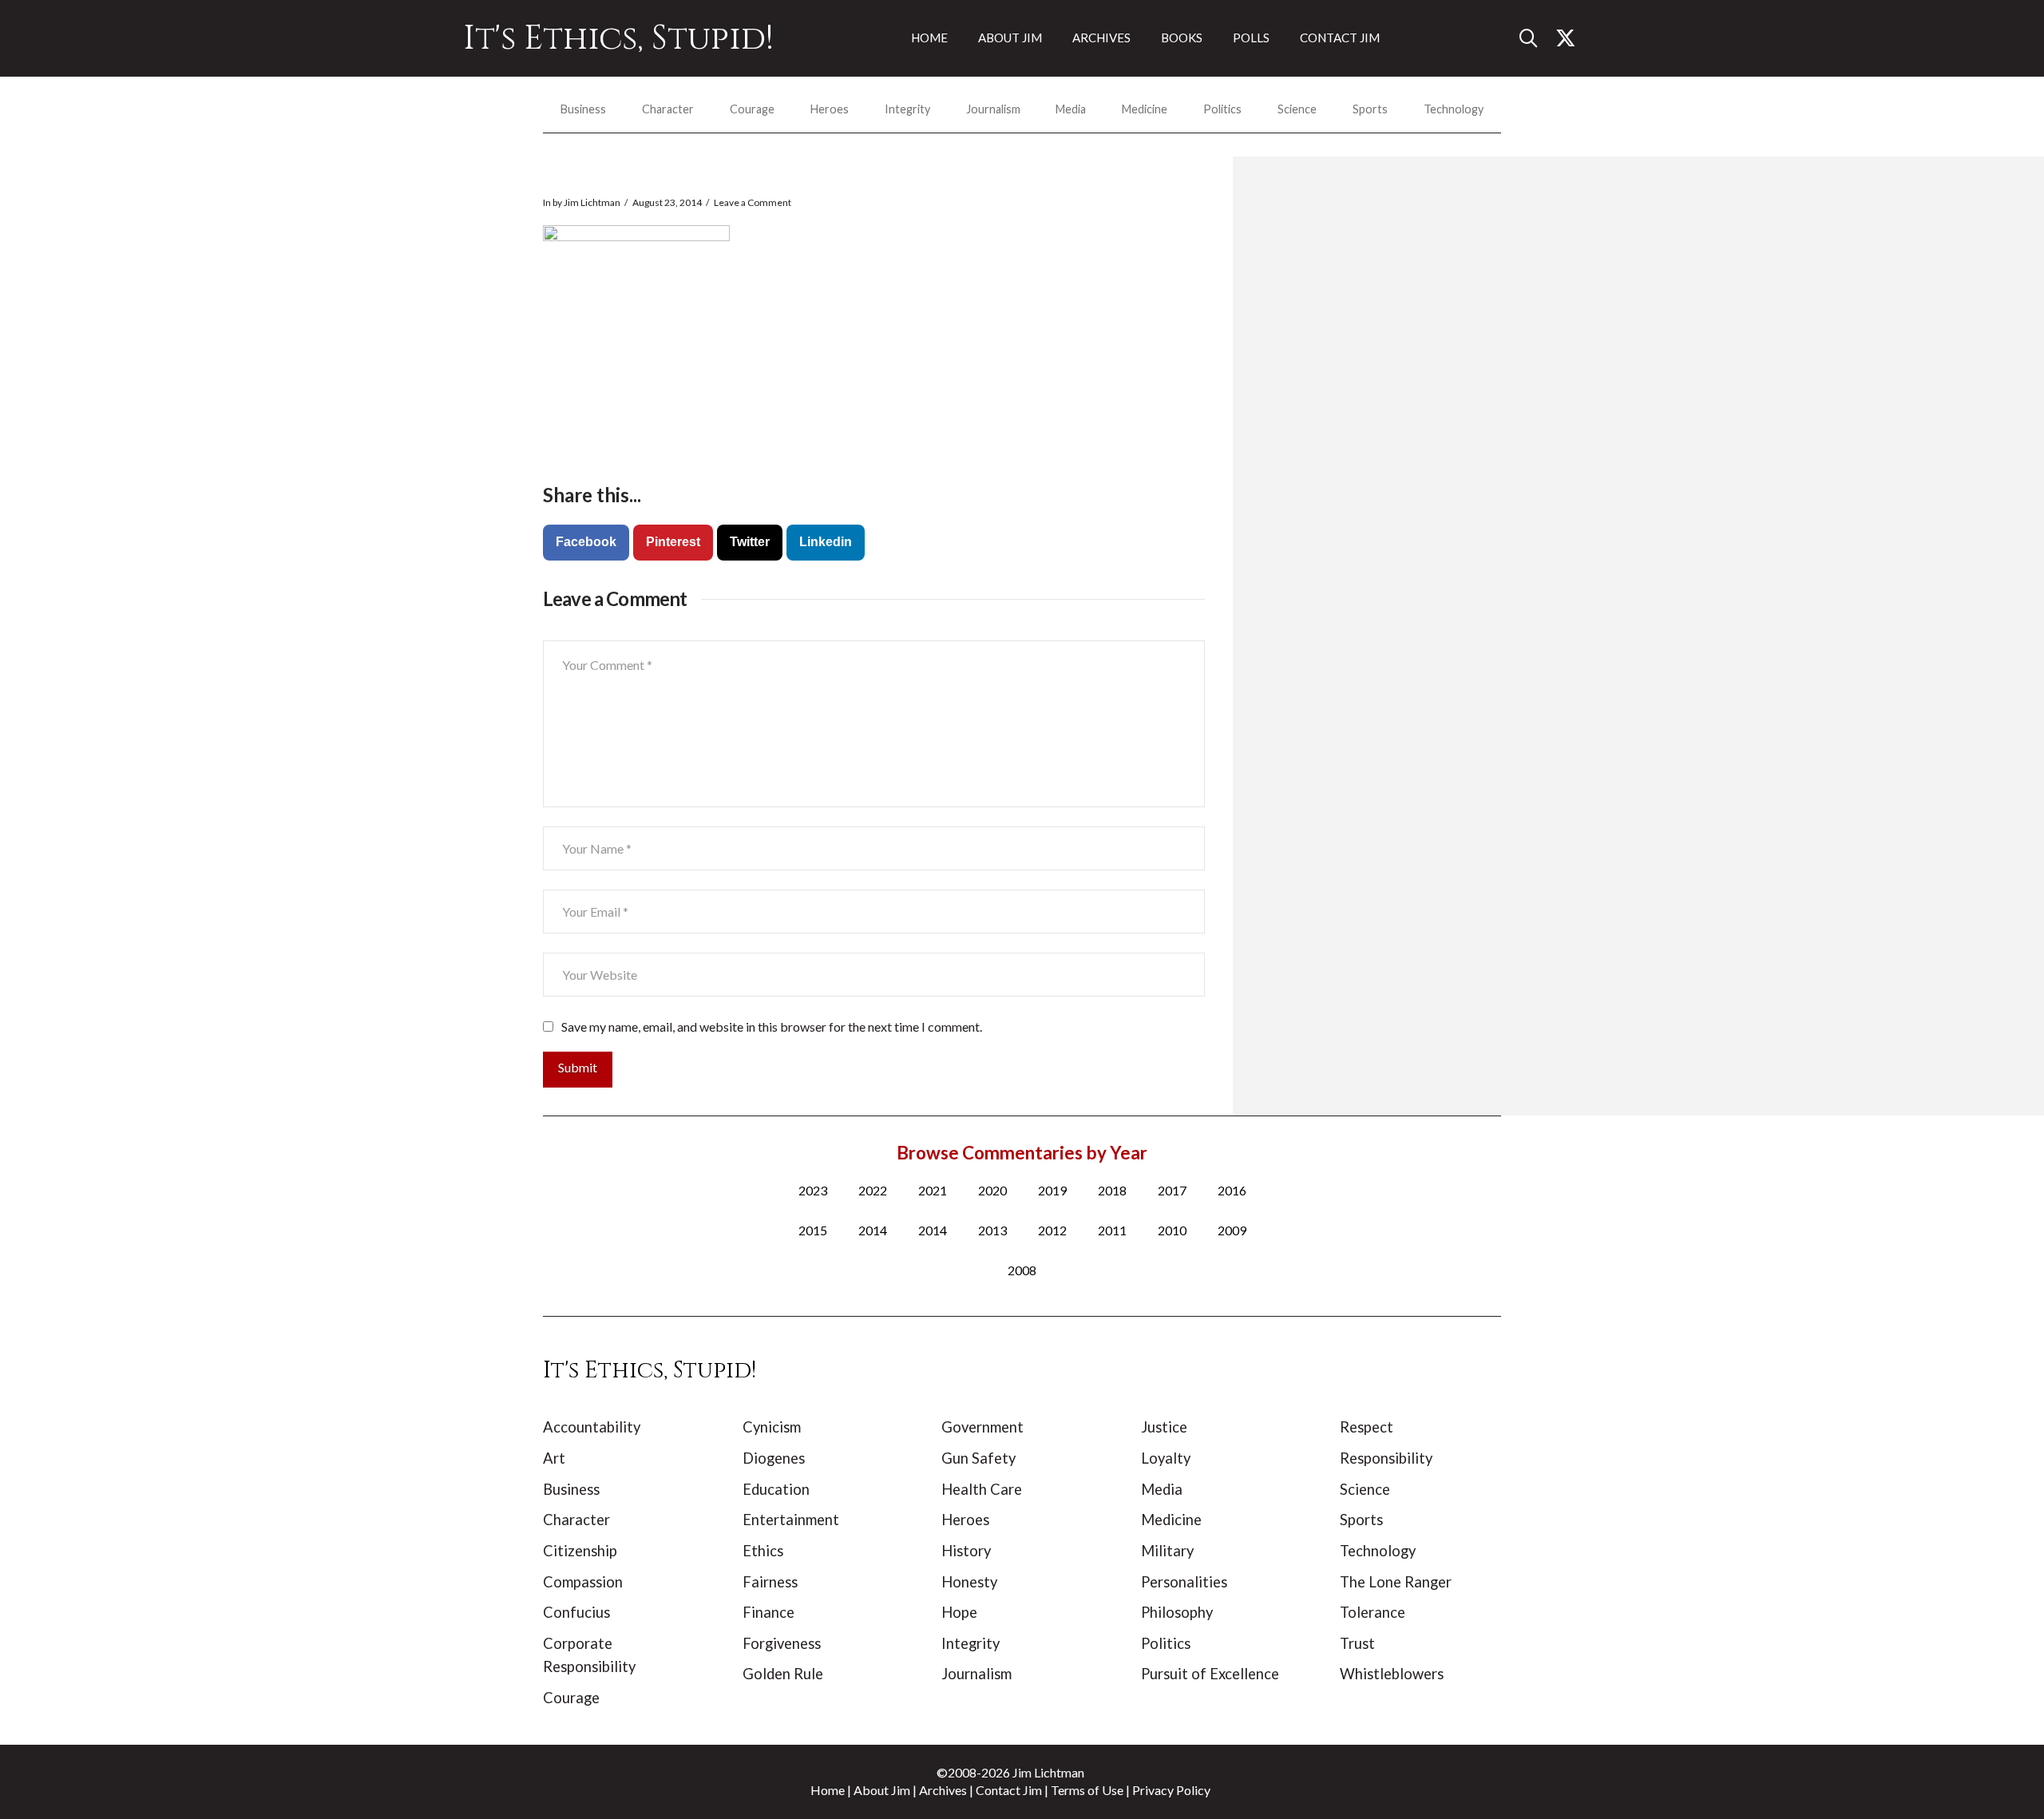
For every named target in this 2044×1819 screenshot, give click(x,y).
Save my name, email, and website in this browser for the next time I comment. (772, 1026)
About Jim (882, 1790)
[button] (1535, 38)
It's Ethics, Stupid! (618, 38)
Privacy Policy (1171, 1790)
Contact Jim (1009, 1790)
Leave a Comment (753, 202)
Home (828, 1790)
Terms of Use (1087, 1790)
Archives (943, 1790)
